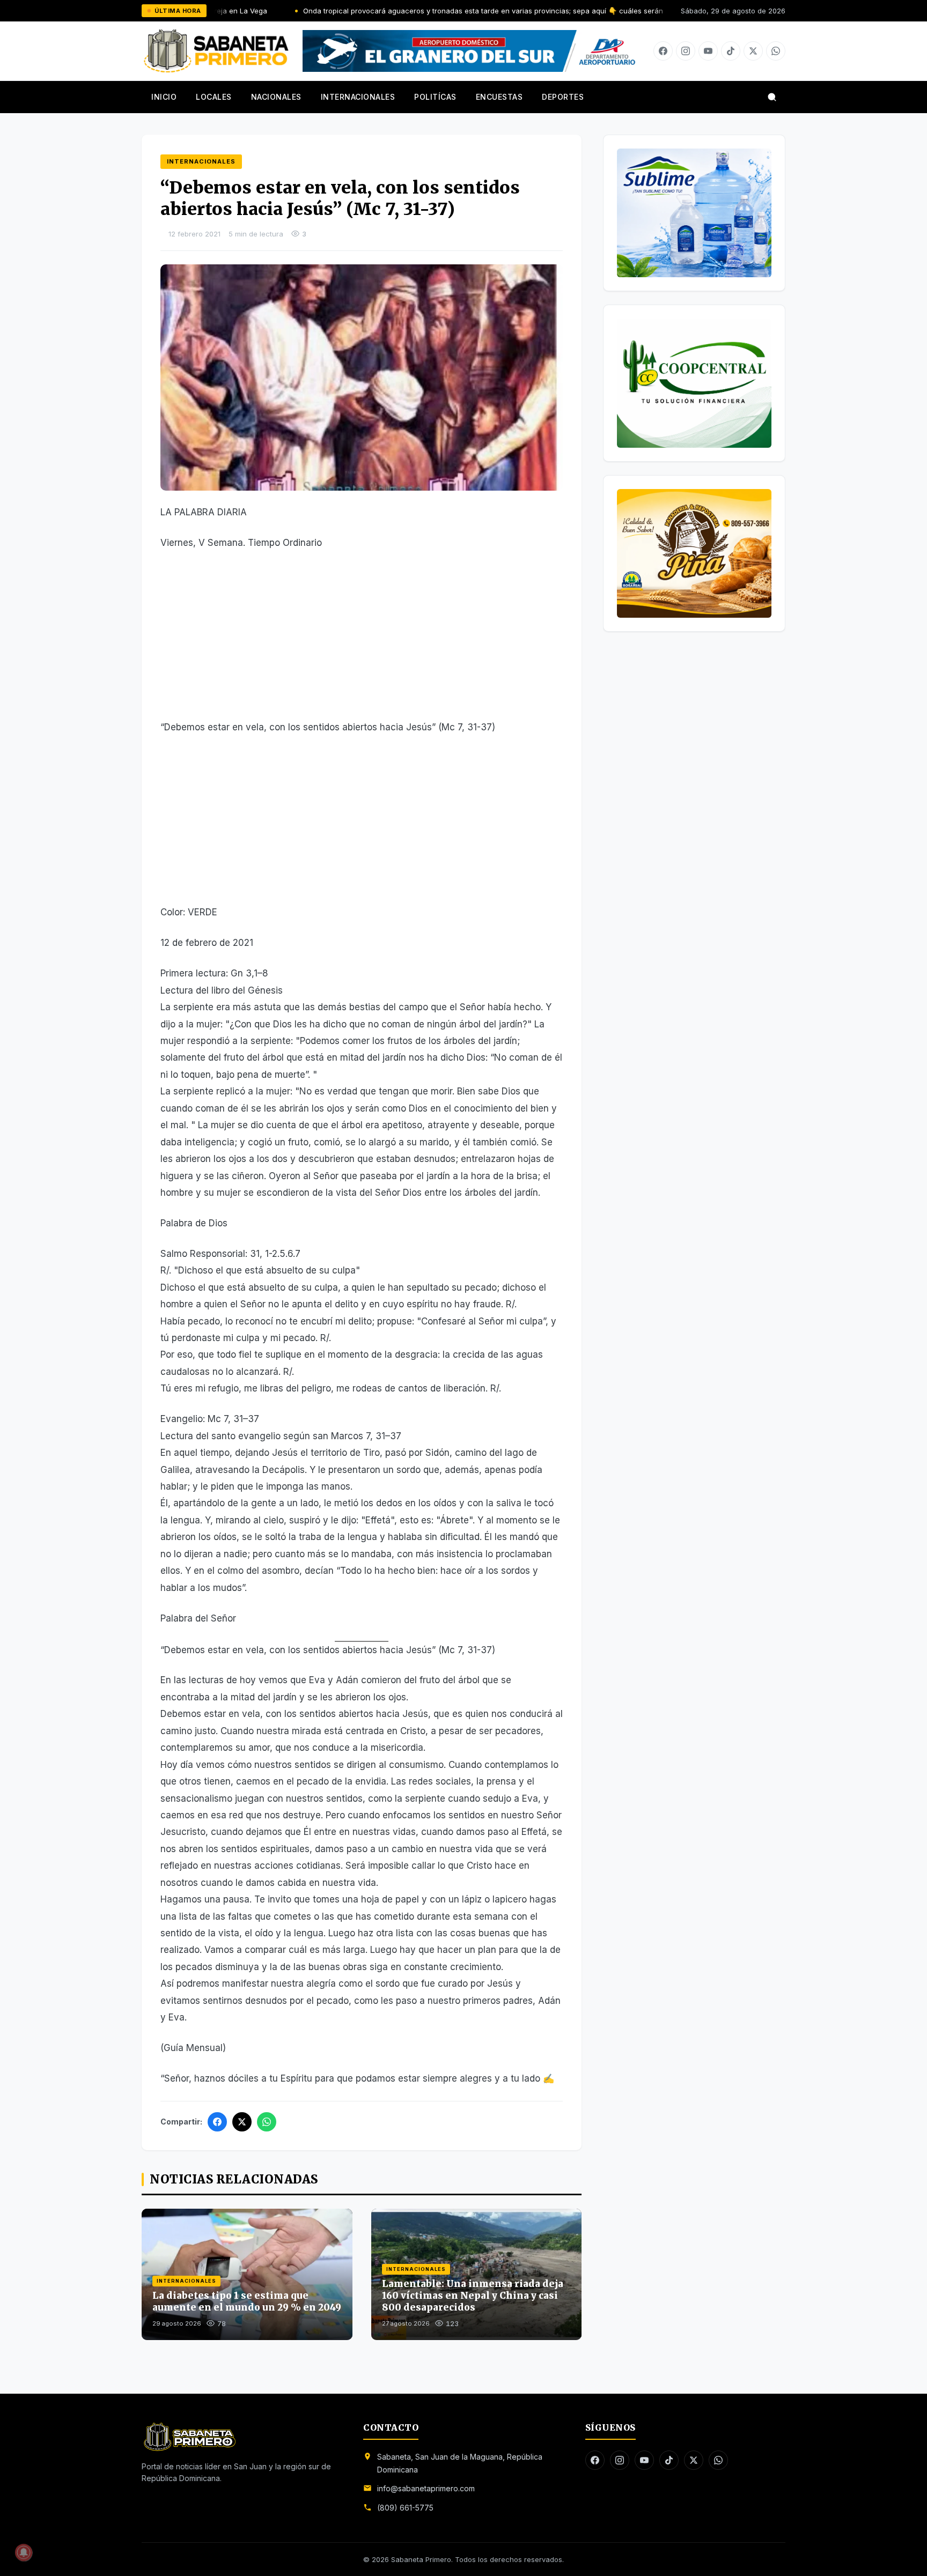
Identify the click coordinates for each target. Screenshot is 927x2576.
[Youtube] (708, 51)
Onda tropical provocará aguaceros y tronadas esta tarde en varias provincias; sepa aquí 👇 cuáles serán (388, 11)
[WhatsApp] (267, 2122)
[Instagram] (686, 51)
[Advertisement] (362, 640)
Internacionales (358, 97)
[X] (753, 51)
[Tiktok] (731, 51)
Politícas (435, 97)
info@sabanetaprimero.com (426, 2488)
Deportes (563, 97)
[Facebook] (663, 51)
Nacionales (276, 97)
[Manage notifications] (24, 2552)
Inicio (164, 97)
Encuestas (499, 97)
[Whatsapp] (776, 51)
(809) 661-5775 (405, 2508)
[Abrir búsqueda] (772, 97)
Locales (214, 97)
